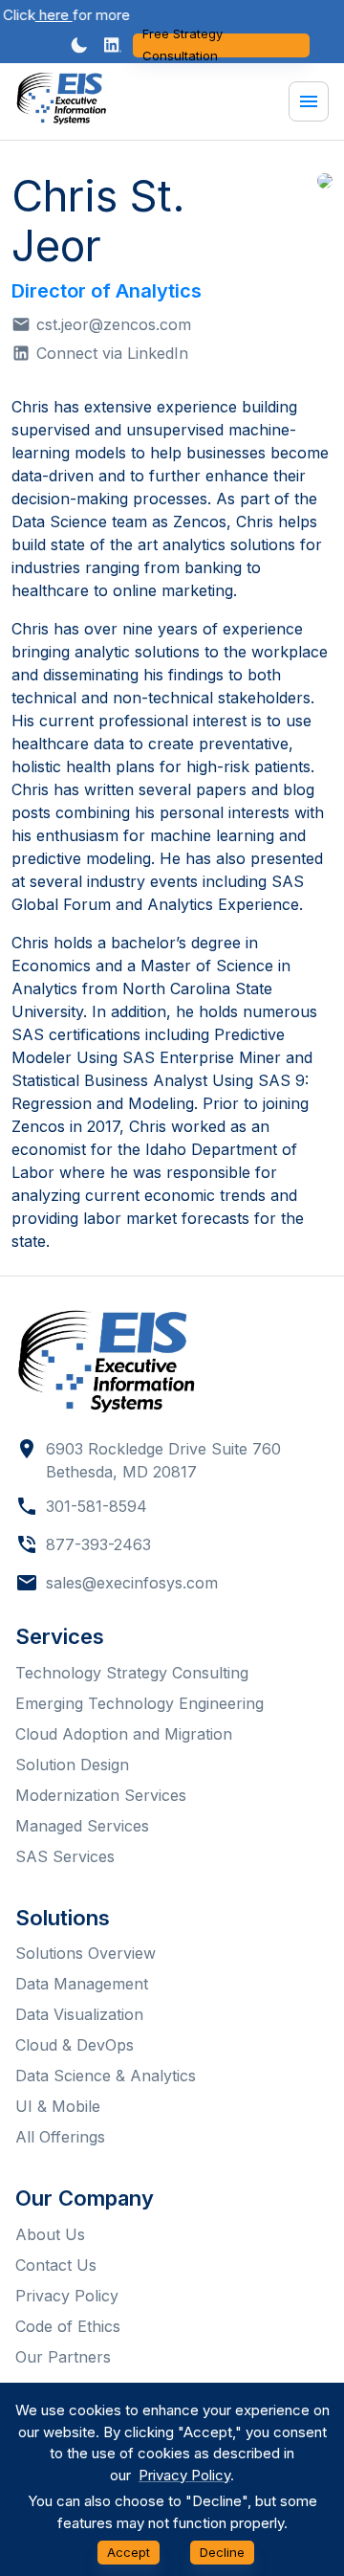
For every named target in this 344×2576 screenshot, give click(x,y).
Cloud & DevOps (75, 2045)
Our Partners (63, 2357)
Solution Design (72, 1765)
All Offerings (60, 2137)
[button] (113, 45)
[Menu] (309, 101)
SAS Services (65, 1856)
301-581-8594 (97, 1506)
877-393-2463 (98, 1544)
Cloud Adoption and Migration (124, 1734)
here (45, 15)
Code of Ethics (68, 2326)
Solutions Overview (86, 1953)
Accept (129, 2552)
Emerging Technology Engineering (140, 1703)
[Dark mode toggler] (79, 45)
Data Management (82, 1984)
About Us (50, 2234)
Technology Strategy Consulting (132, 1673)
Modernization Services (101, 1795)
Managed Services (82, 1826)
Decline (222, 2552)
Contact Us (56, 2265)
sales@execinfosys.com (132, 1583)
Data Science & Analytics (106, 2076)
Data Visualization (79, 2014)
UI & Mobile (58, 2106)
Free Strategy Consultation (183, 45)
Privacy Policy (67, 2296)
